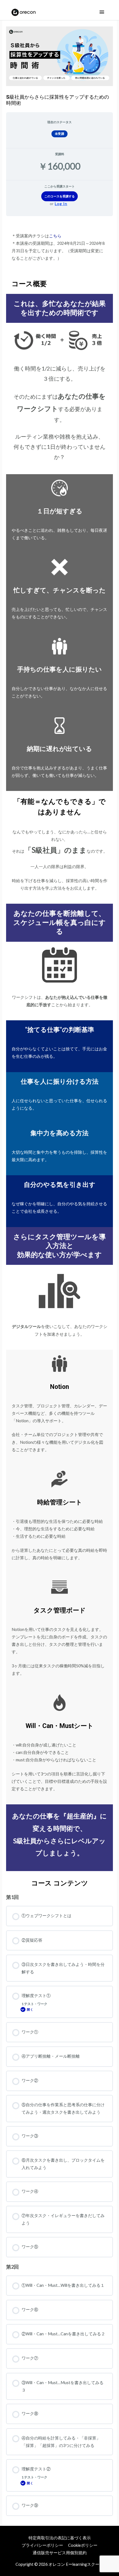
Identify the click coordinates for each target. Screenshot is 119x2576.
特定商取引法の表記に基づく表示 (60, 2538)
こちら (55, 236)
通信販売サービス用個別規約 (60, 2553)
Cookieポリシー (83, 2545)
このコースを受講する (59, 196)
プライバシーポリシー (42, 2545)
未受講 (60, 134)
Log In (61, 204)
